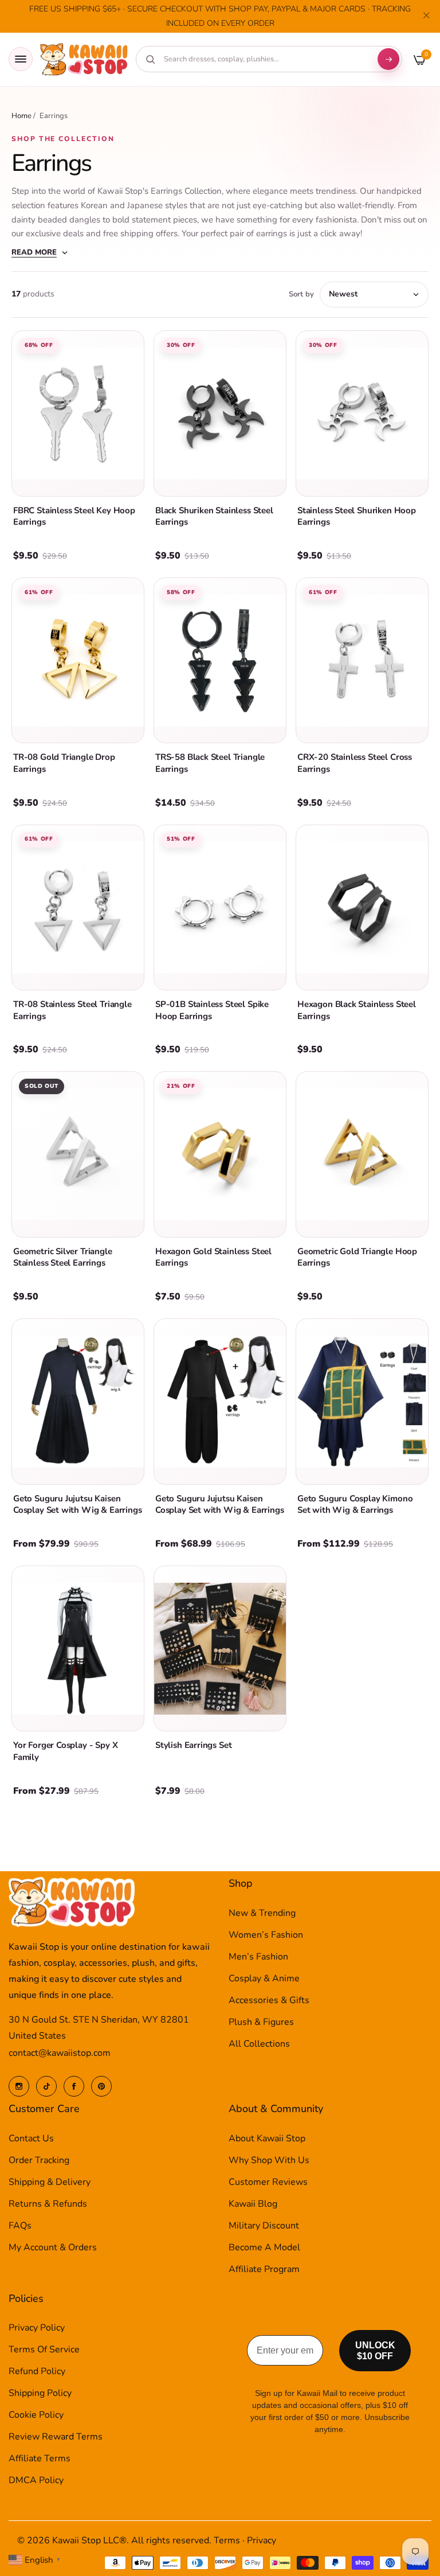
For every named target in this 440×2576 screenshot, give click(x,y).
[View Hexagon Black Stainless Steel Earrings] (362, 908)
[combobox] (265, 59)
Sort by (301, 294)
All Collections (259, 2044)
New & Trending (262, 1913)
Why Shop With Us (269, 2160)
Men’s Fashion (258, 1957)
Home (21, 116)
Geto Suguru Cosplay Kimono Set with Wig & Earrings (355, 1504)
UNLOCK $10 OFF (375, 2351)
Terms (227, 2540)
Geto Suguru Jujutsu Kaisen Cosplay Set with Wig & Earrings (77, 1504)
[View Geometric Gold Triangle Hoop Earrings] (362, 1154)
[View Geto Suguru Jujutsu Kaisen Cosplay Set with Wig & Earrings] (78, 1402)
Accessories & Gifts (269, 2000)
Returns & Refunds (48, 2204)
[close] (426, 17)
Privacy (262, 2540)
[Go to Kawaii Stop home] (84, 59)
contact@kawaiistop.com (60, 2053)
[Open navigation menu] (21, 59)
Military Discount (264, 2226)
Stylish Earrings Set (193, 1745)
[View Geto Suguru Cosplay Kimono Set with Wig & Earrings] (362, 1402)
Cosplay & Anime (264, 1978)
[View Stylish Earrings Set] (220, 1649)
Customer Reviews (268, 2182)
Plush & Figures (261, 2022)
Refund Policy (37, 2371)
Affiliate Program (264, 2269)
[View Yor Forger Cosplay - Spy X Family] (78, 1649)
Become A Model (264, 2247)
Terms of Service (44, 2349)
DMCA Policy (36, 2480)
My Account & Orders (53, 2247)
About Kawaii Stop (267, 2138)
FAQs (20, 2226)
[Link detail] (19, 2086)
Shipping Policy (40, 2393)
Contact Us (31, 2138)
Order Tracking (39, 2160)
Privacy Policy (37, 2328)
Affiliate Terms (40, 2458)
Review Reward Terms (56, 2437)
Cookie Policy (36, 2415)
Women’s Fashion (266, 1935)
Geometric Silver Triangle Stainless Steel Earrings (63, 1257)
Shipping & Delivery (50, 2182)
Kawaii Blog (253, 2204)
